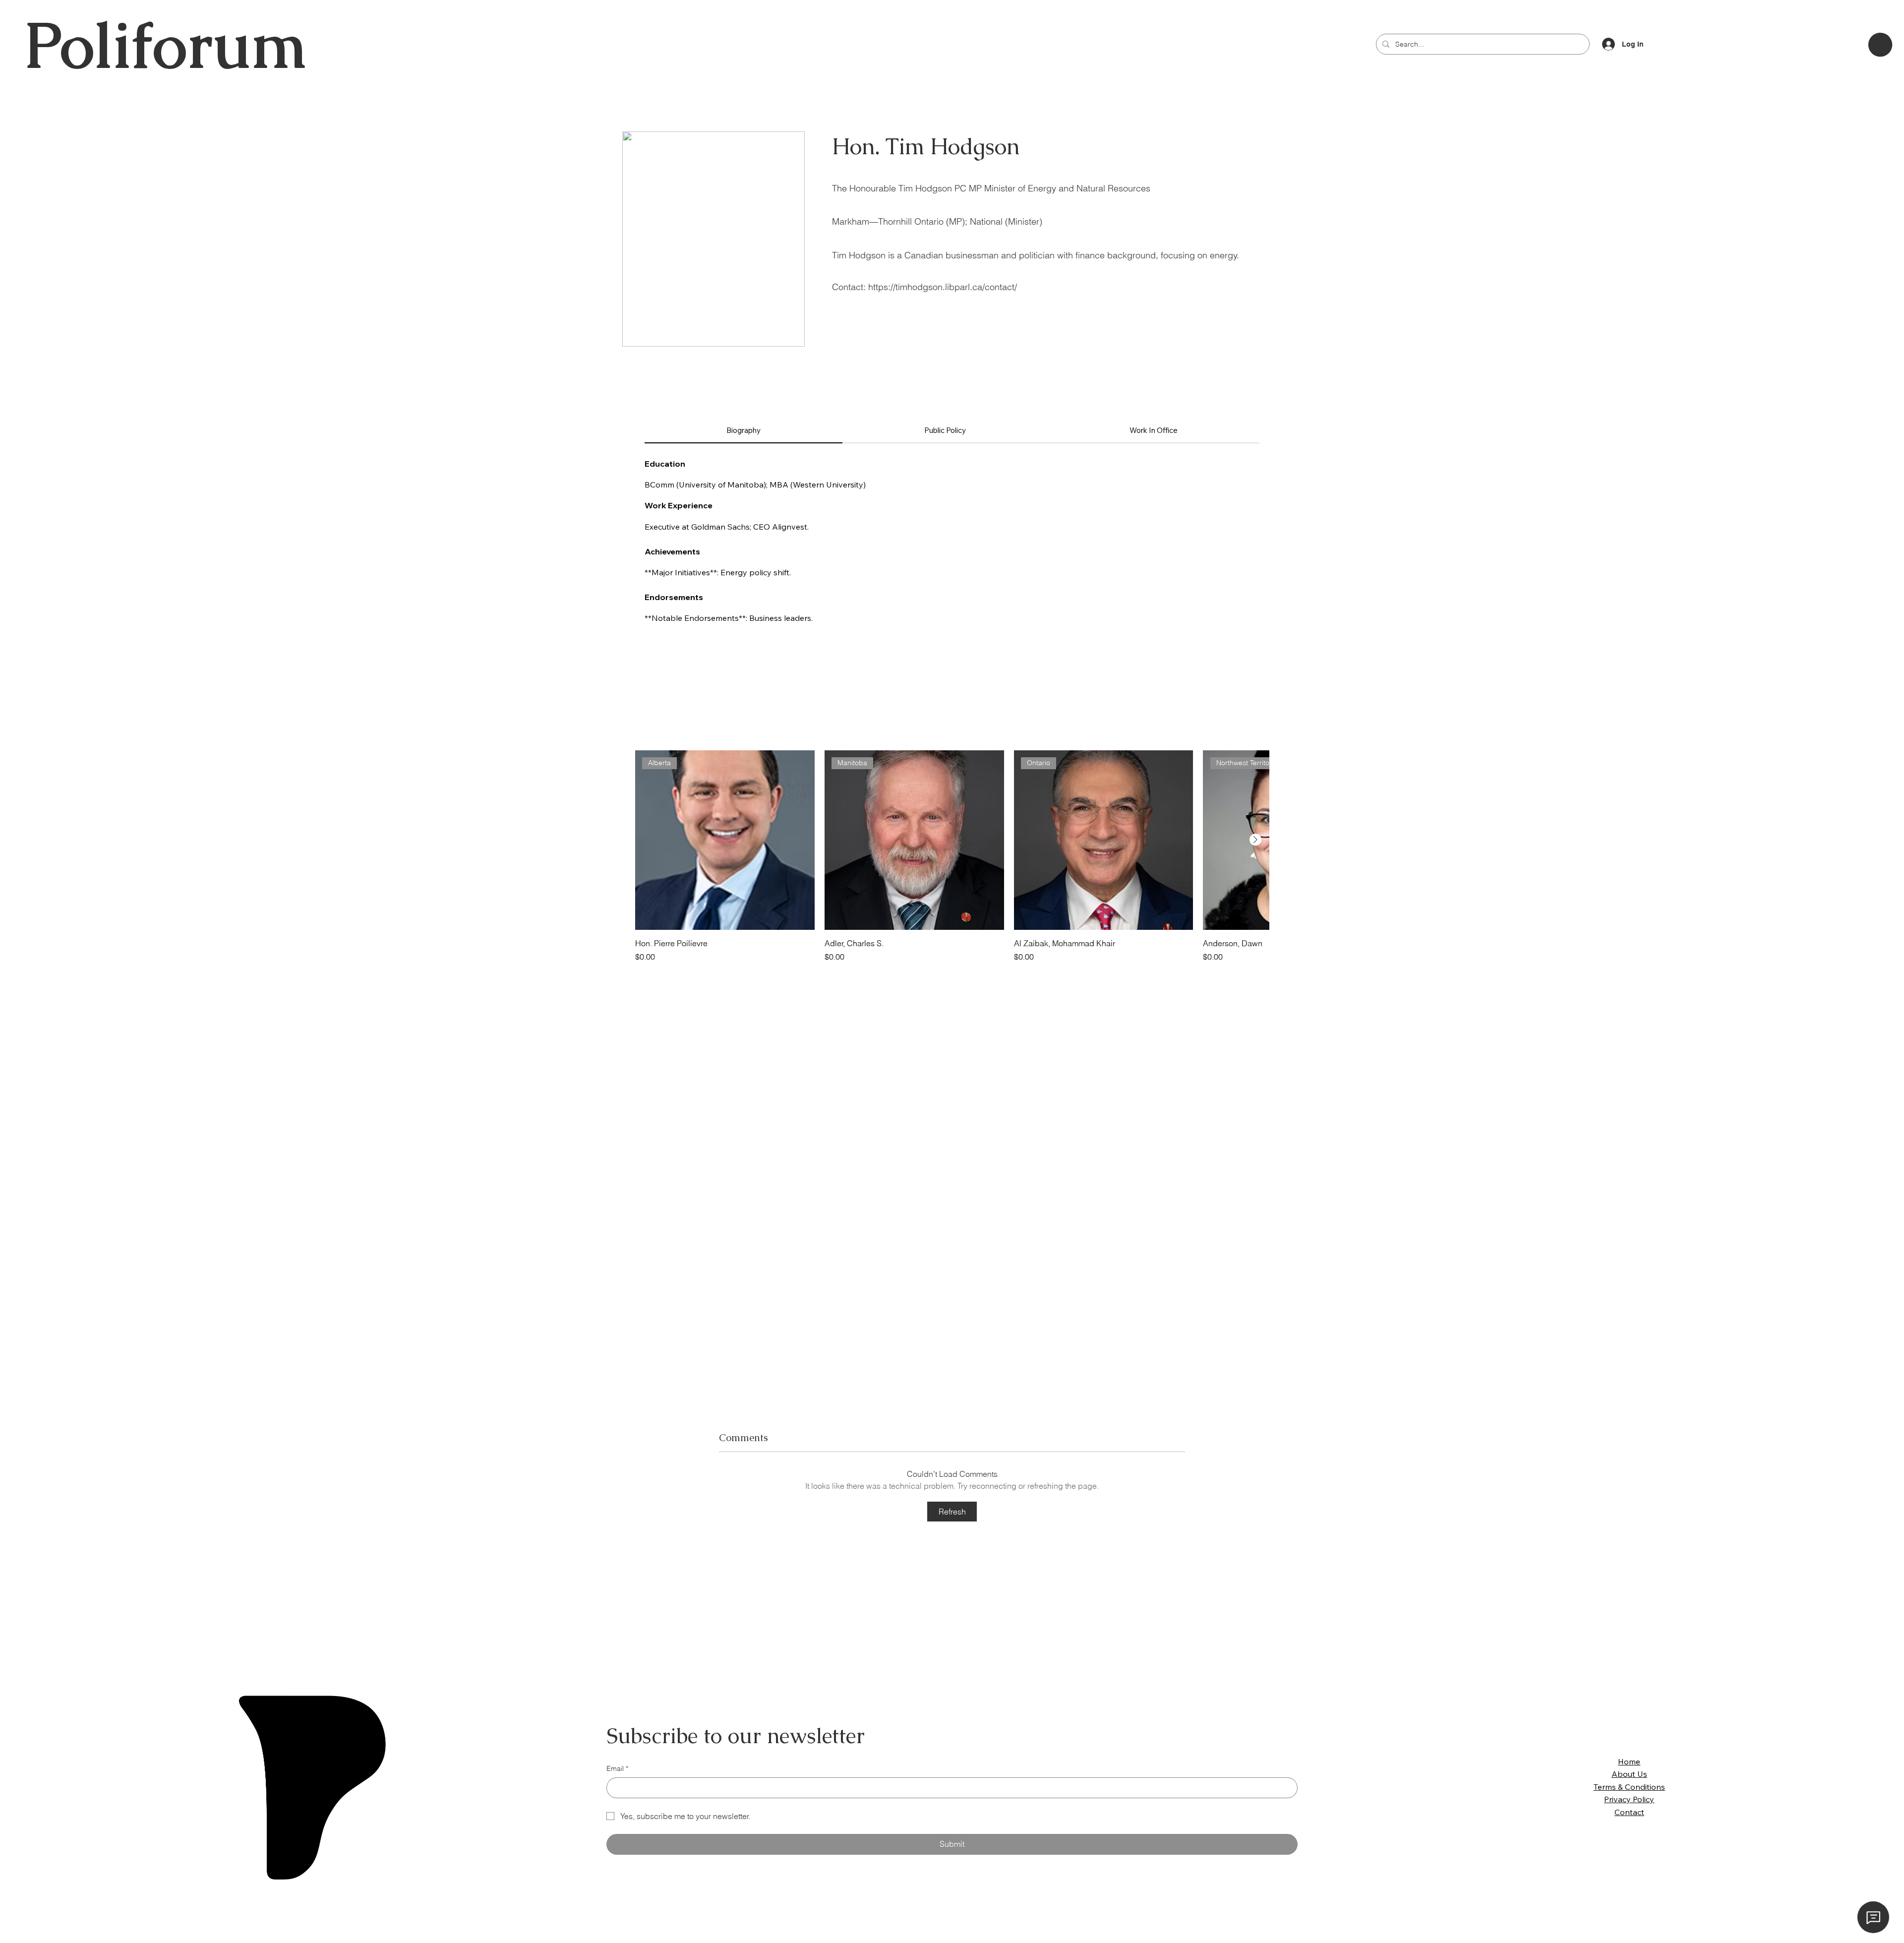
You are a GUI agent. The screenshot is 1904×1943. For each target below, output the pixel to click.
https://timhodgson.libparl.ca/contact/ (943, 287)
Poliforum (165, 45)
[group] (952, 856)
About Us (1629, 1774)
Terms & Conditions (1629, 1787)
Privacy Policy (1629, 1799)
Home (1629, 1761)
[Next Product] (1255, 840)
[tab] (744, 431)
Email (617, 1768)
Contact (1629, 1812)
